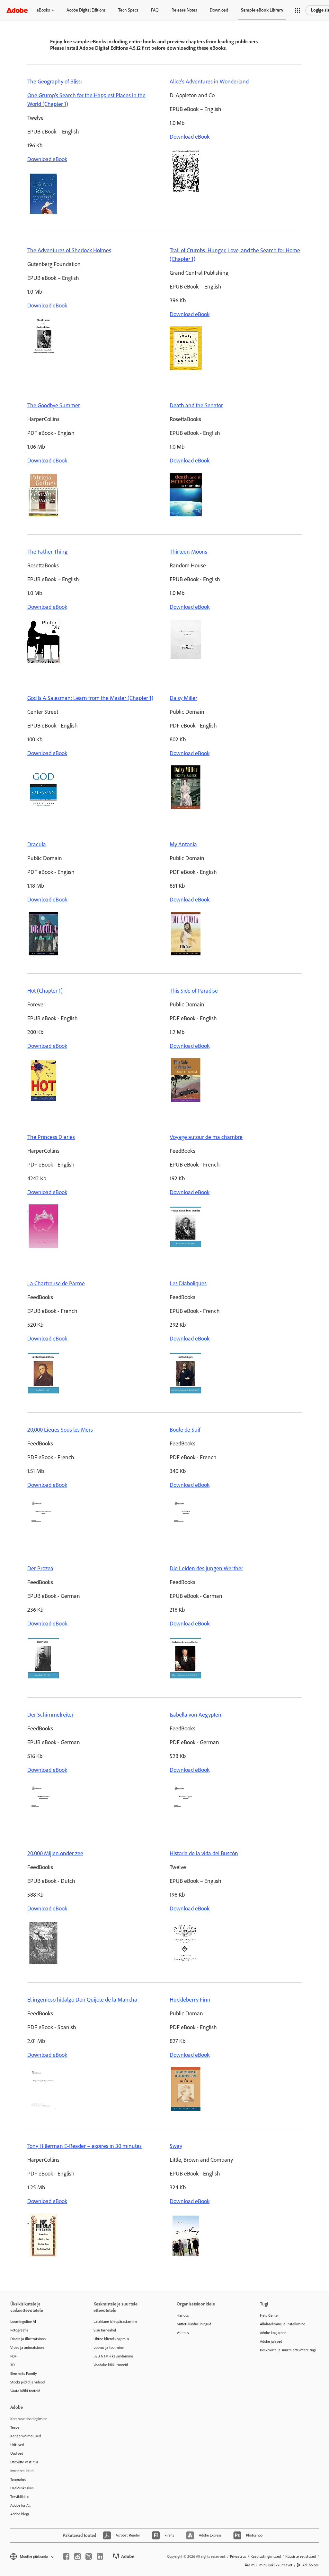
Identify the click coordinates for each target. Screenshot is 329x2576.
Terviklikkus (20, 2497)
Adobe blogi (20, 2514)
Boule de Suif (185, 1430)
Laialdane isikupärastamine (115, 2322)
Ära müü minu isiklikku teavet (269, 2565)
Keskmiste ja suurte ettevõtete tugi (288, 2350)
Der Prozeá (40, 1568)
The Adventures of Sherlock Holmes (69, 250)
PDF (13, 2356)
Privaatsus (238, 2556)
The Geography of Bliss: (55, 82)
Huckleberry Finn (190, 2000)
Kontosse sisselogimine (29, 2419)
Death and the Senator (196, 405)
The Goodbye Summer (54, 405)
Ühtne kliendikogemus (111, 2339)
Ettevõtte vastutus (24, 2462)
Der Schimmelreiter (50, 1715)
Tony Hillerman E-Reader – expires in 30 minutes (84, 2146)
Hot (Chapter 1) (45, 991)
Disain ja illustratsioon (28, 2339)
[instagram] (77, 2556)
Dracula (37, 844)
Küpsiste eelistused (301, 2556)
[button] (298, 10)
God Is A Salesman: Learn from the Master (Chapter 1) (90, 698)
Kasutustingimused (266, 2556)
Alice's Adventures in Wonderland (209, 82)
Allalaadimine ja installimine (283, 2324)
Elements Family (24, 2374)
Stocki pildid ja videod (27, 2382)
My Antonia (183, 844)
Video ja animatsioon (27, 2348)
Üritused (17, 2445)
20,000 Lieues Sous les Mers (60, 1430)
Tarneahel (18, 2479)
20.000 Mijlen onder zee (55, 1853)
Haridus (183, 2315)
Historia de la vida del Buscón (204, 1853)
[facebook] (66, 2556)
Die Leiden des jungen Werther (206, 1568)
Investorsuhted (22, 2471)
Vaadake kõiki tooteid (111, 2365)
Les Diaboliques (188, 1283)
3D (13, 2365)
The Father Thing (47, 552)
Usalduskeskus (22, 2488)
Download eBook (47, 159)
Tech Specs (128, 10)
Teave (15, 2427)
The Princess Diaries (51, 1137)
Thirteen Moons (188, 552)
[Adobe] (17, 10)
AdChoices (311, 2565)
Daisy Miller (183, 698)
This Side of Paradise (194, 991)
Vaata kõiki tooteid (25, 2391)
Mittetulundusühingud (194, 2324)
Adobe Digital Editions (86, 10)
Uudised (17, 2453)
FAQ (155, 10)
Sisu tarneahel (105, 2330)
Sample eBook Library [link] (262, 10)
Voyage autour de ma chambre (206, 1137)
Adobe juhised (271, 2341)
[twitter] (89, 2556)
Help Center (269, 2315)
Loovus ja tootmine (109, 2348)
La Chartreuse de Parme (56, 1283)
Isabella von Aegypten (196, 1715)
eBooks (43, 10)
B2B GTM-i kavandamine (113, 2356)
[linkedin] (100, 2556)
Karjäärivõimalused (26, 2436)
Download (219, 10)
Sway (176, 2146)
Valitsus (183, 2333)
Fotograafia (19, 2330)
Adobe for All (20, 2505)
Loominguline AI (23, 2322)
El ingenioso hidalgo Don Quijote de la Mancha (82, 2000)
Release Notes (184, 10)
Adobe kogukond (273, 2333)
